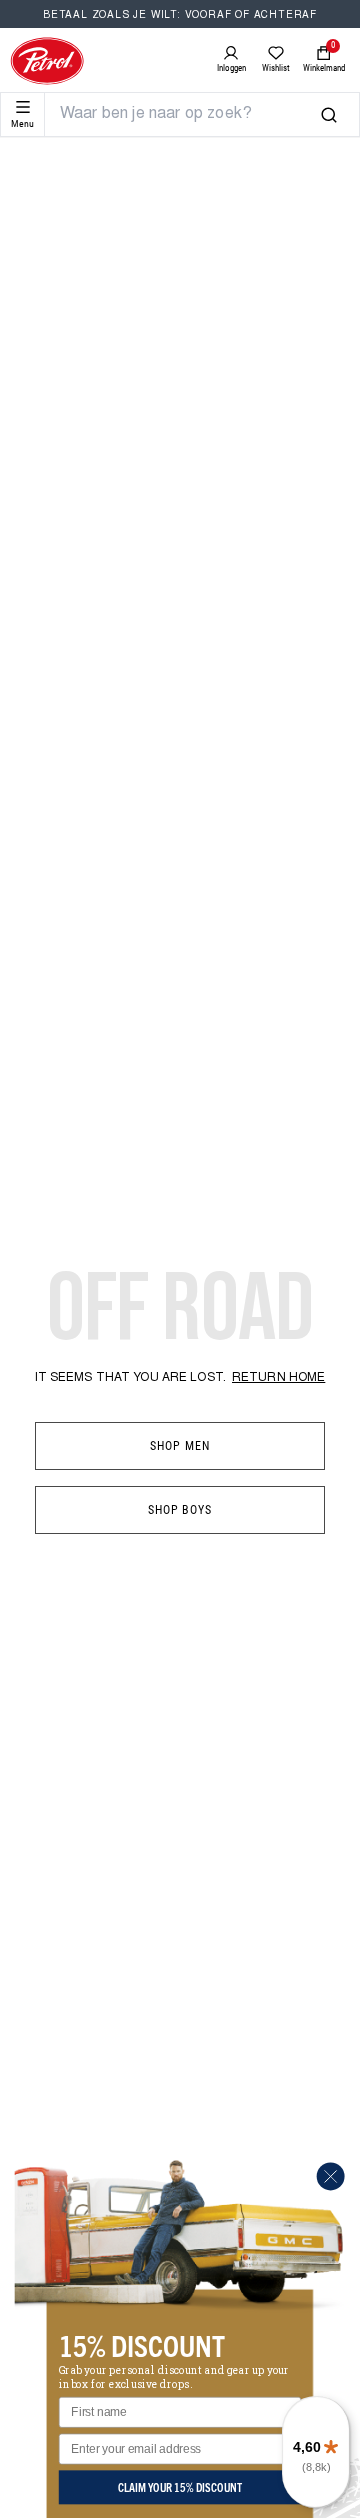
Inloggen (231, 68)
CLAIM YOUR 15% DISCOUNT (180, 2486)
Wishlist (276, 68)
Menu (22, 123)
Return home (278, 1378)
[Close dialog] (330, 2175)
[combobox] (190, 114)
